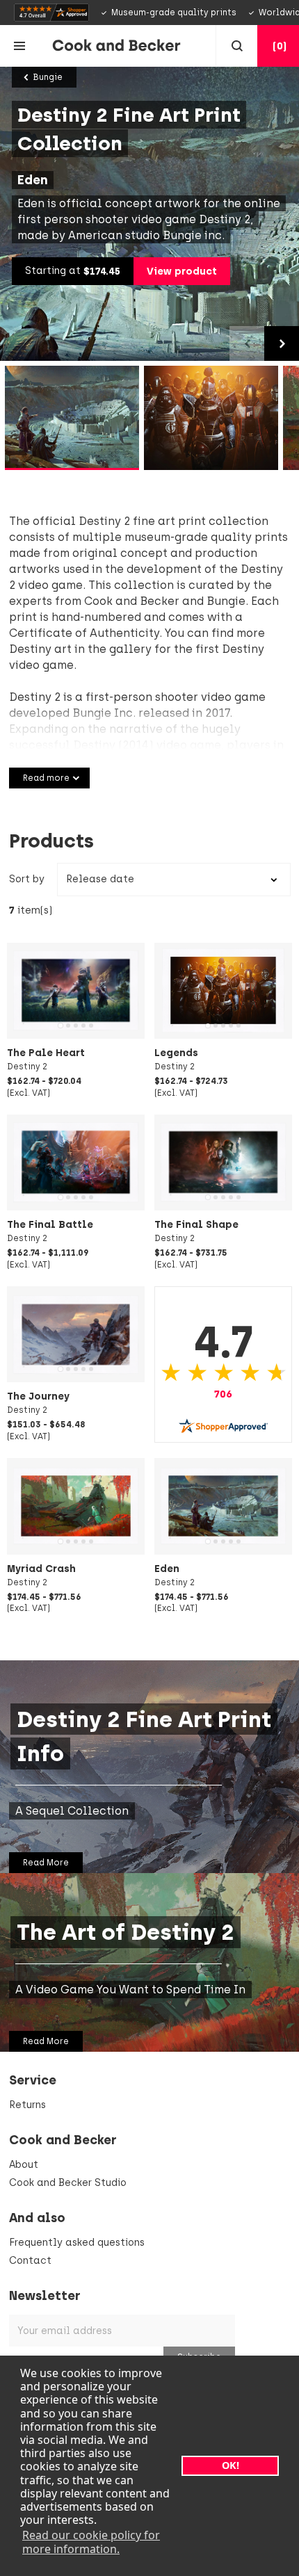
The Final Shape (196, 1224)
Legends (176, 1053)
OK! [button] (231, 2465)
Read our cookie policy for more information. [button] (91, 2542)
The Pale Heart (46, 1053)
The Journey (38, 1396)
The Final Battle (50, 1224)
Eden (167, 1569)
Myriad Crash (41, 1569)
